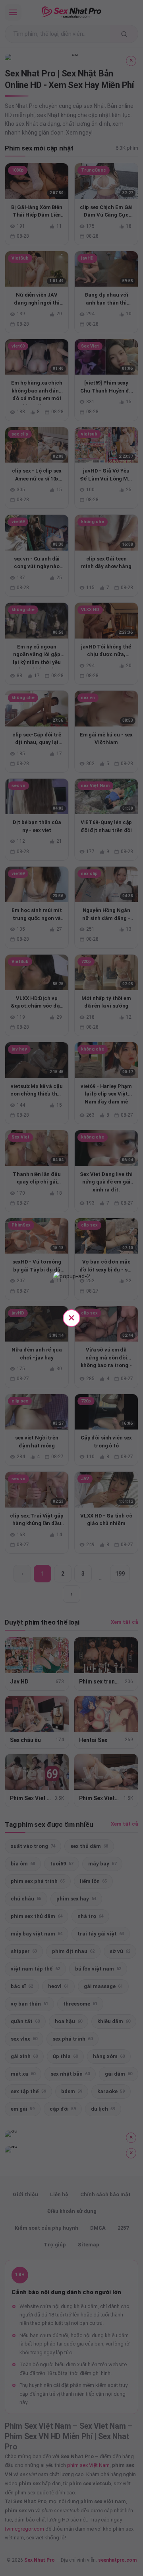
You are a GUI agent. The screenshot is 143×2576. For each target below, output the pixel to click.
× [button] (71, 1317)
